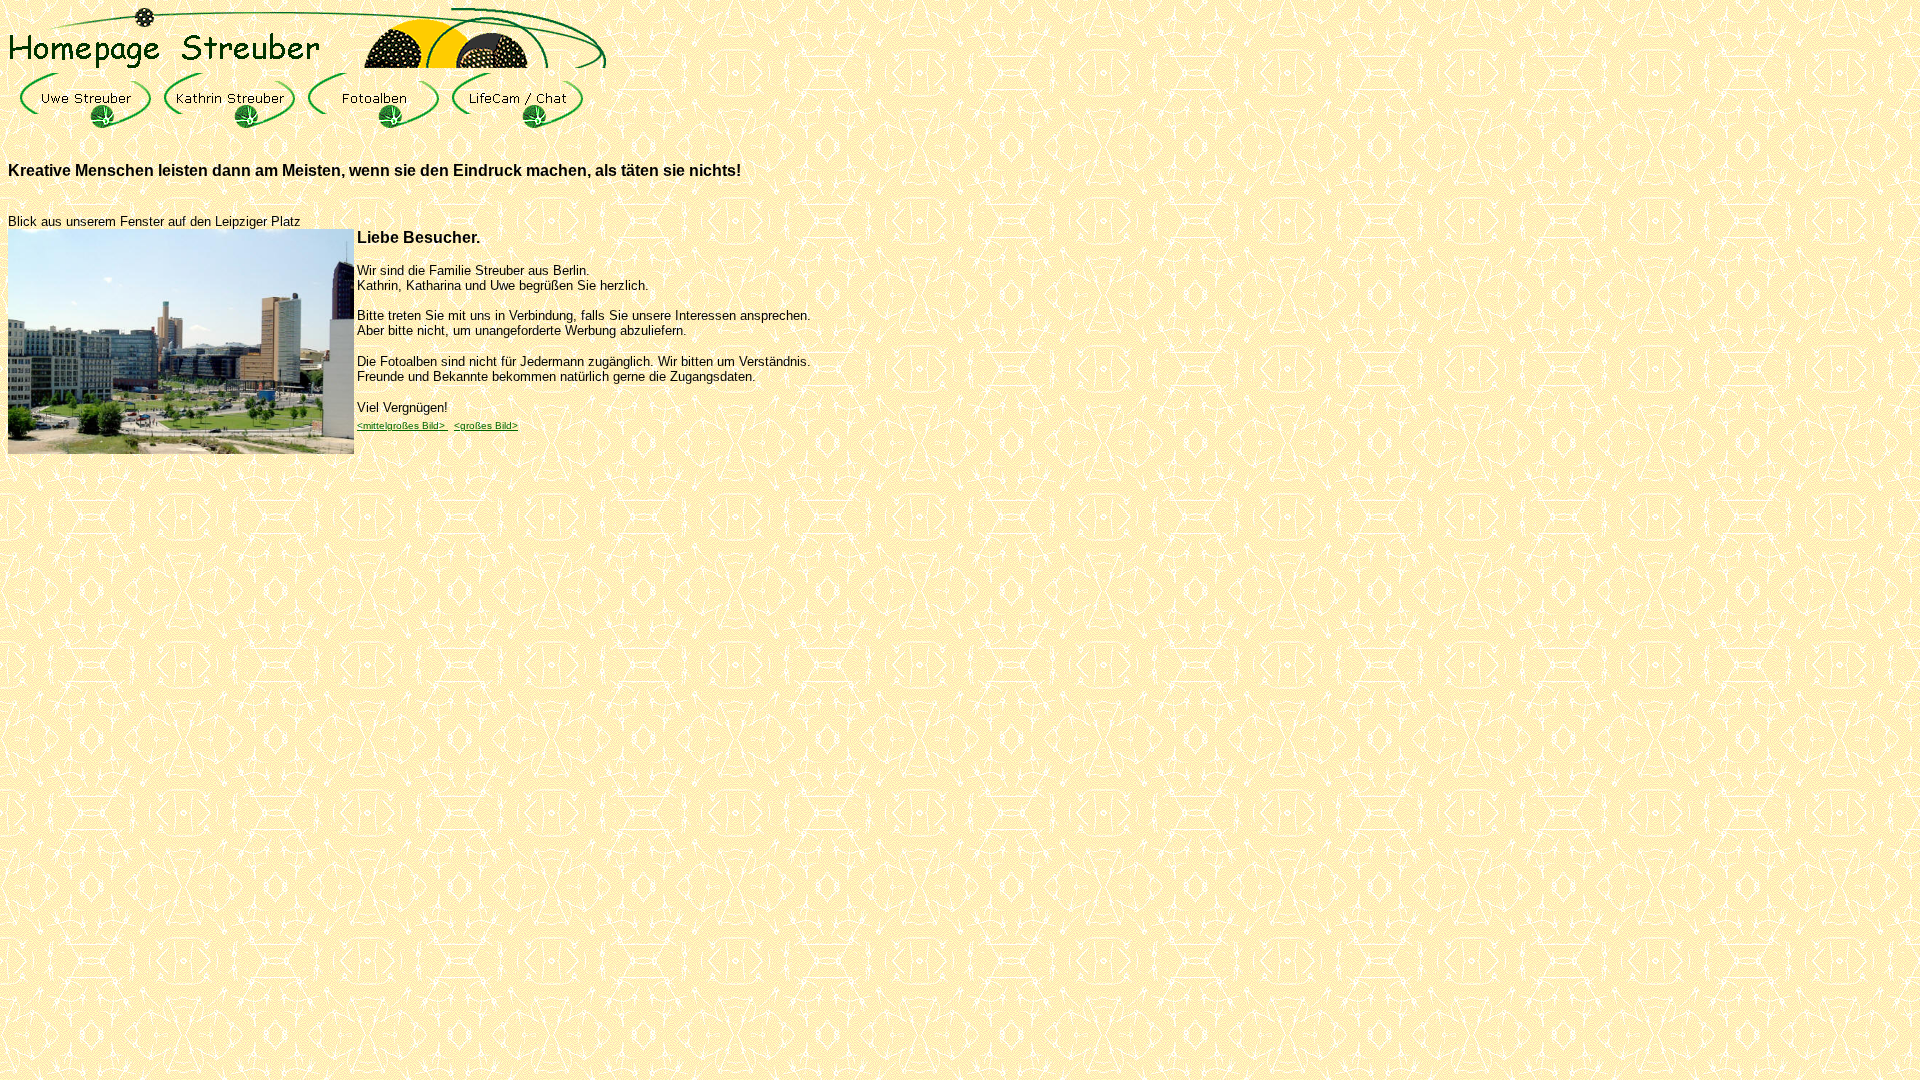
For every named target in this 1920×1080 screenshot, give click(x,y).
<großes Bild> (486, 425)
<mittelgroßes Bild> (402, 425)
